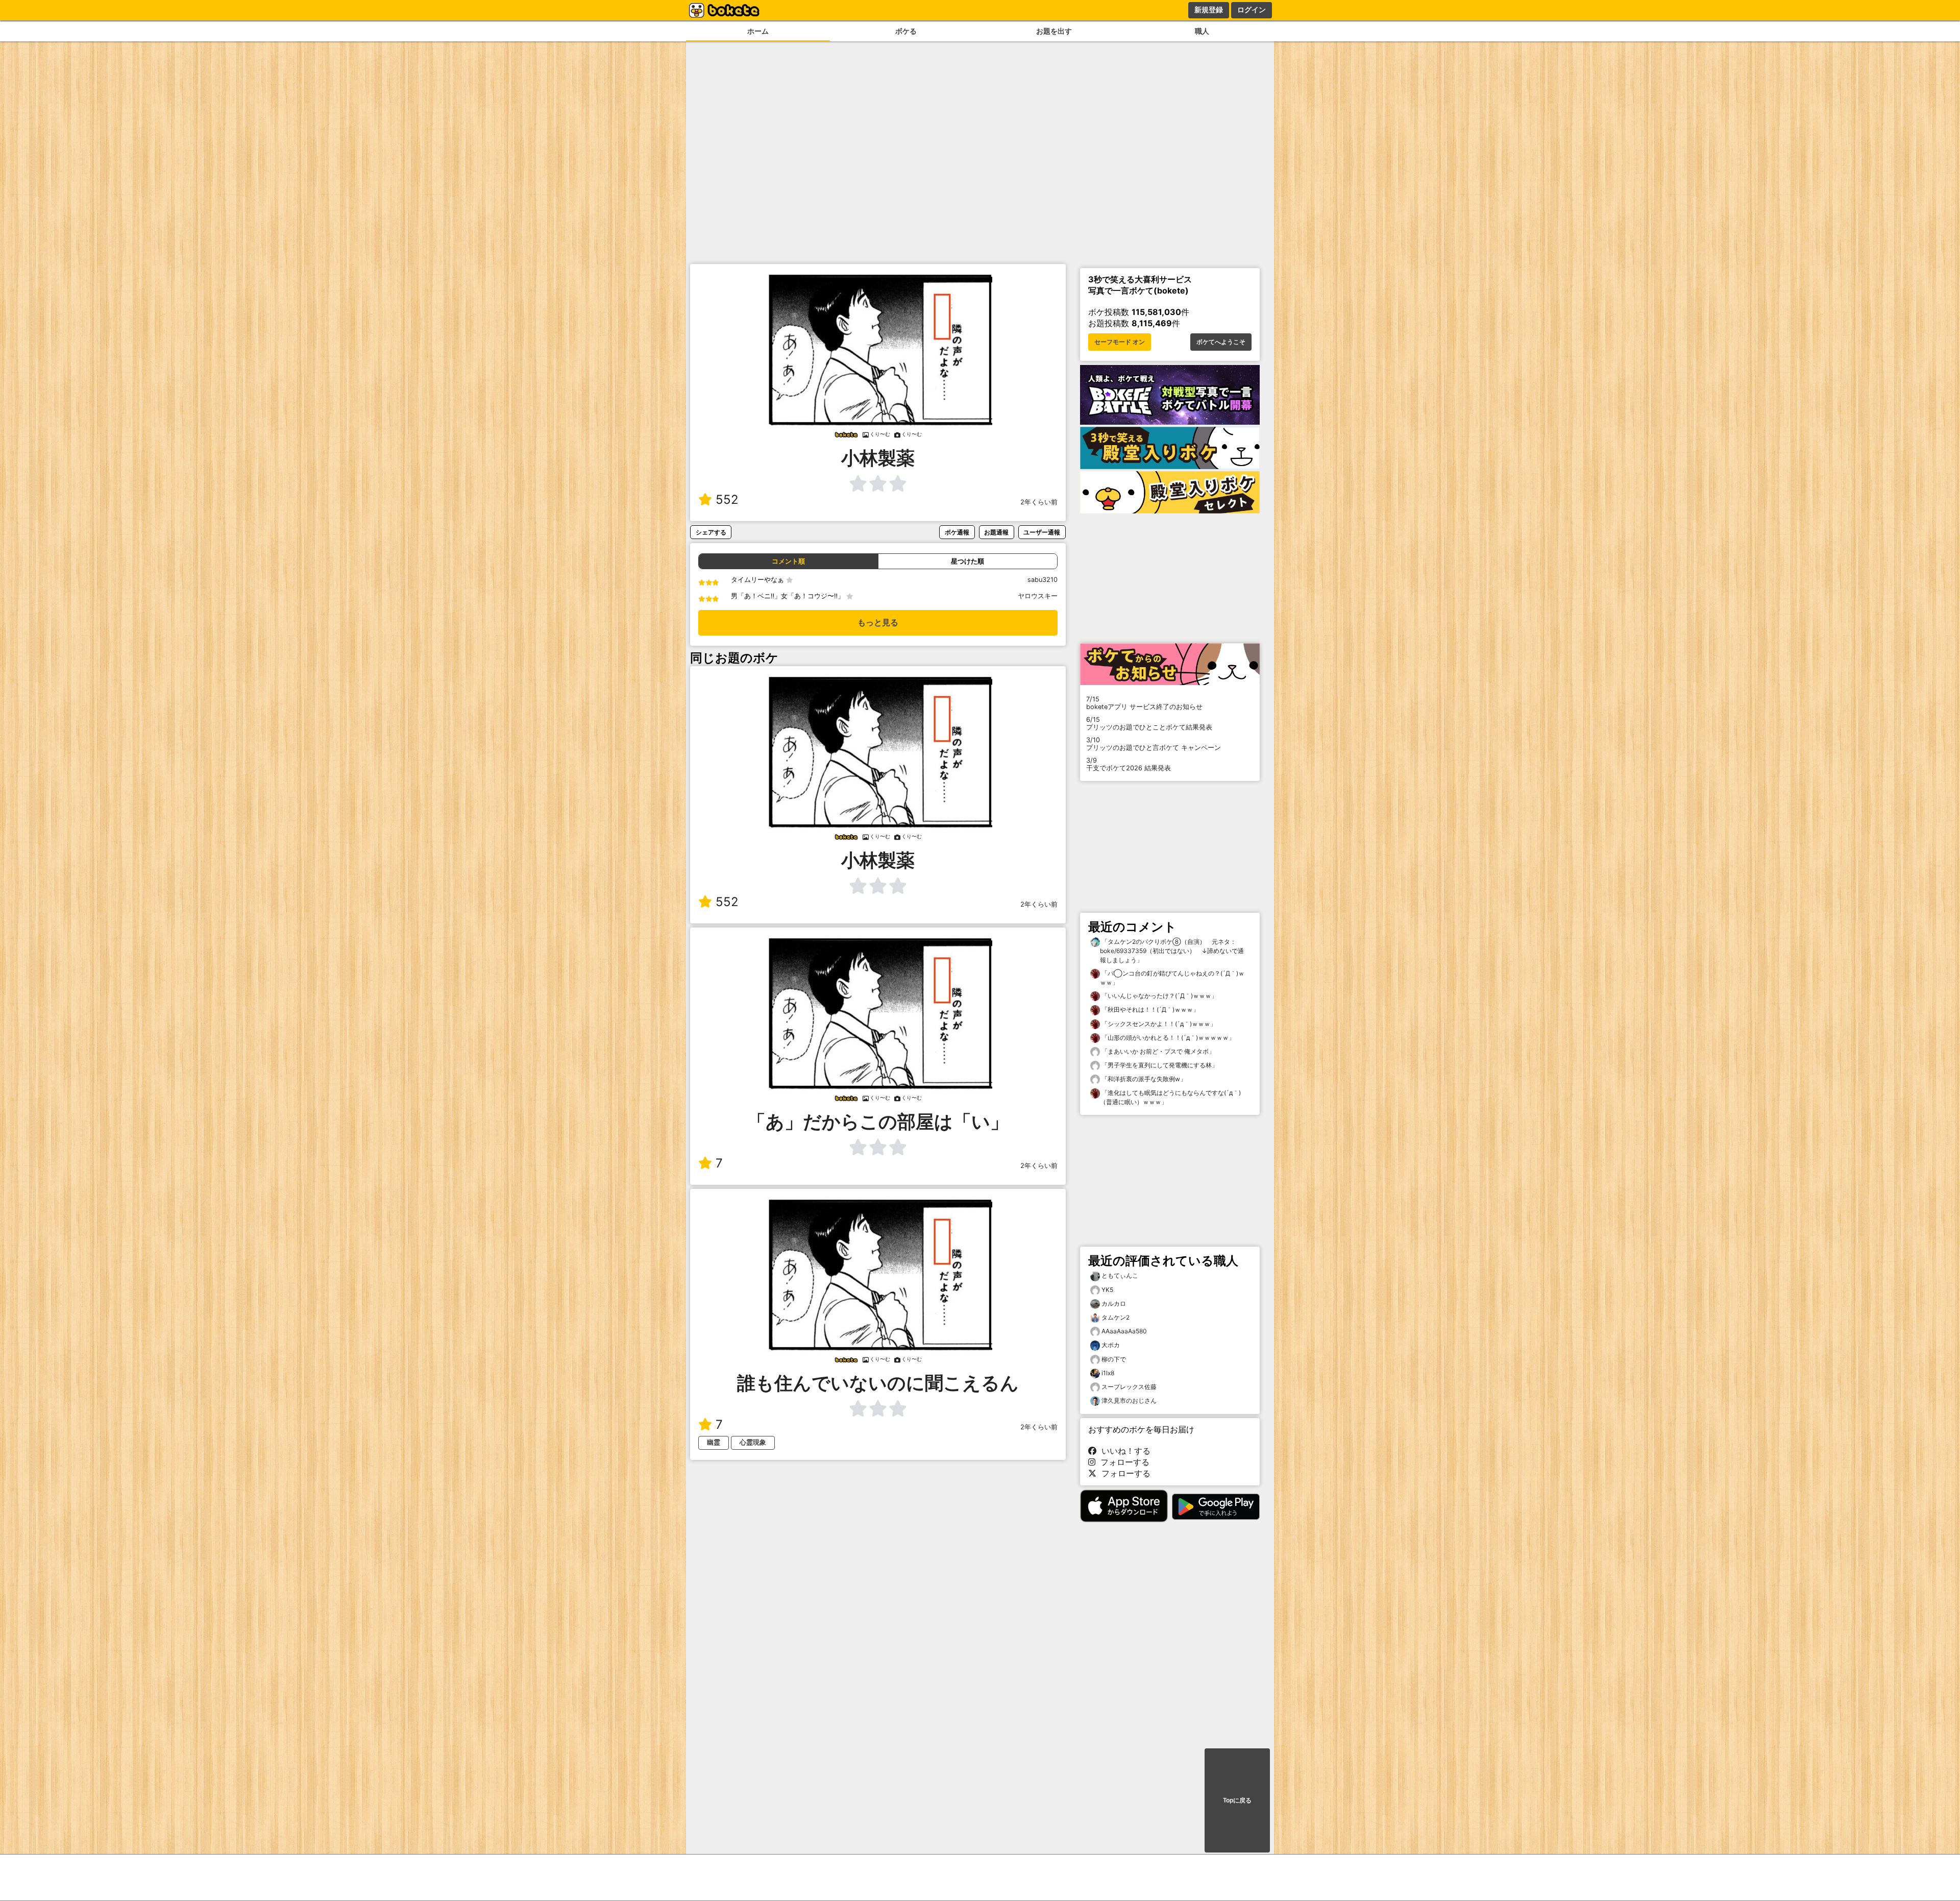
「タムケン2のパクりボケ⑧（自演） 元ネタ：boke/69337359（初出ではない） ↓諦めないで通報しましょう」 (1172, 951)
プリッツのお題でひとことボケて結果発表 (1149, 723)
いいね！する (1123, 1451)
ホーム (758, 31)
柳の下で (1114, 1359)
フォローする (1122, 1462)
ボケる (906, 31)
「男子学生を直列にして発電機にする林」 (1159, 1065)
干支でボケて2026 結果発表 (1129, 764)
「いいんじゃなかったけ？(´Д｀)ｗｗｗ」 (1159, 996)
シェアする (711, 532)
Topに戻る (1237, 1800)
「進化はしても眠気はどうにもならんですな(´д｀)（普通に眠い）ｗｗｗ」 (1170, 1097)
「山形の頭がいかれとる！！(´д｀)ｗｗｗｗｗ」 (1167, 1038)
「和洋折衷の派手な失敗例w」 (1143, 1079)
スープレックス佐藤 (1129, 1387)
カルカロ (1114, 1303)
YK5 (1107, 1290)
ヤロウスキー (1038, 596)
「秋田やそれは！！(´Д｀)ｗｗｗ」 (1149, 1009)
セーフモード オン (1120, 342)
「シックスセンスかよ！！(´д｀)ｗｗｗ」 (1158, 1024)
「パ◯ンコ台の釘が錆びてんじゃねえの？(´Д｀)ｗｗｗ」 (1172, 978)
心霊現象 (753, 1442)
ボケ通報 (957, 532)
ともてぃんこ (1120, 1275)
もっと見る (878, 623)
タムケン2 (1116, 1317)
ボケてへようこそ (1221, 342)
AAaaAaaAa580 (1124, 1331)
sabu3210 (1043, 580)
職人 (1202, 31)
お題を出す (1054, 31)
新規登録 (1209, 10)
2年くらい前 (1039, 502)
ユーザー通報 (1042, 532)
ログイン (1252, 10)
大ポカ (1111, 1345)
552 (727, 499)
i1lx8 (1108, 1373)
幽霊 (714, 1442)
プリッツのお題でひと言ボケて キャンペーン (1154, 744)
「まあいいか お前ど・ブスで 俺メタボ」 (1157, 1051)
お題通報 (996, 532)
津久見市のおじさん (1129, 1400)
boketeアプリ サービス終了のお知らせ (1144, 703)
